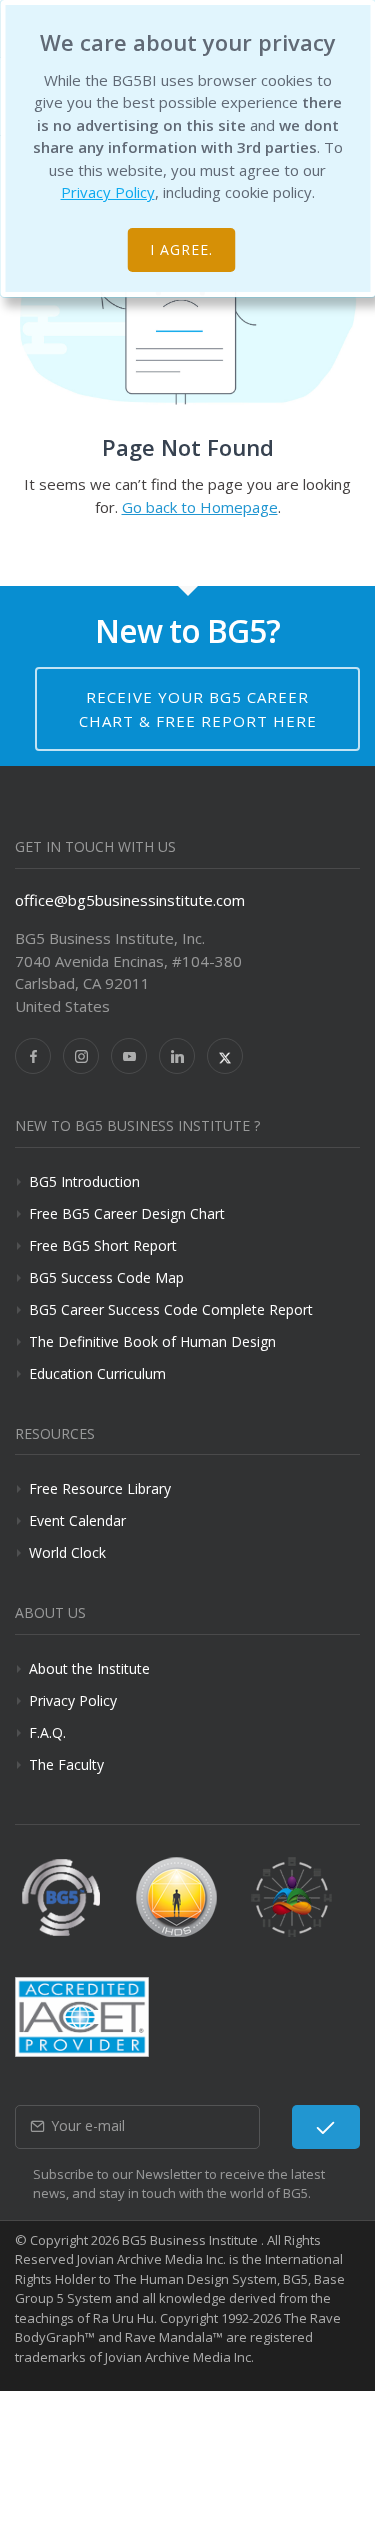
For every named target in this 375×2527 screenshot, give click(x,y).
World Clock (67, 1552)
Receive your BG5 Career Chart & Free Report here (198, 709)
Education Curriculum (97, 1373)
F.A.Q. (47, 1732)
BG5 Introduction (84, 1181)
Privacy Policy (108, 192)
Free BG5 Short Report (103, 1245)
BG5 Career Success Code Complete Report (171, 1309)
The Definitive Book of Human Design (152, 1341)
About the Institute (89, 1668)
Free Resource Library (100, 1488)
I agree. (181, 249)
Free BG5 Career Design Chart (127, 1213)
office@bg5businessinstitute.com (130, 900)
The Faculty (66, 1764)
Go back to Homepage (200, 507)
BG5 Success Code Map (106, 1277)
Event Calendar (77, 1520)
